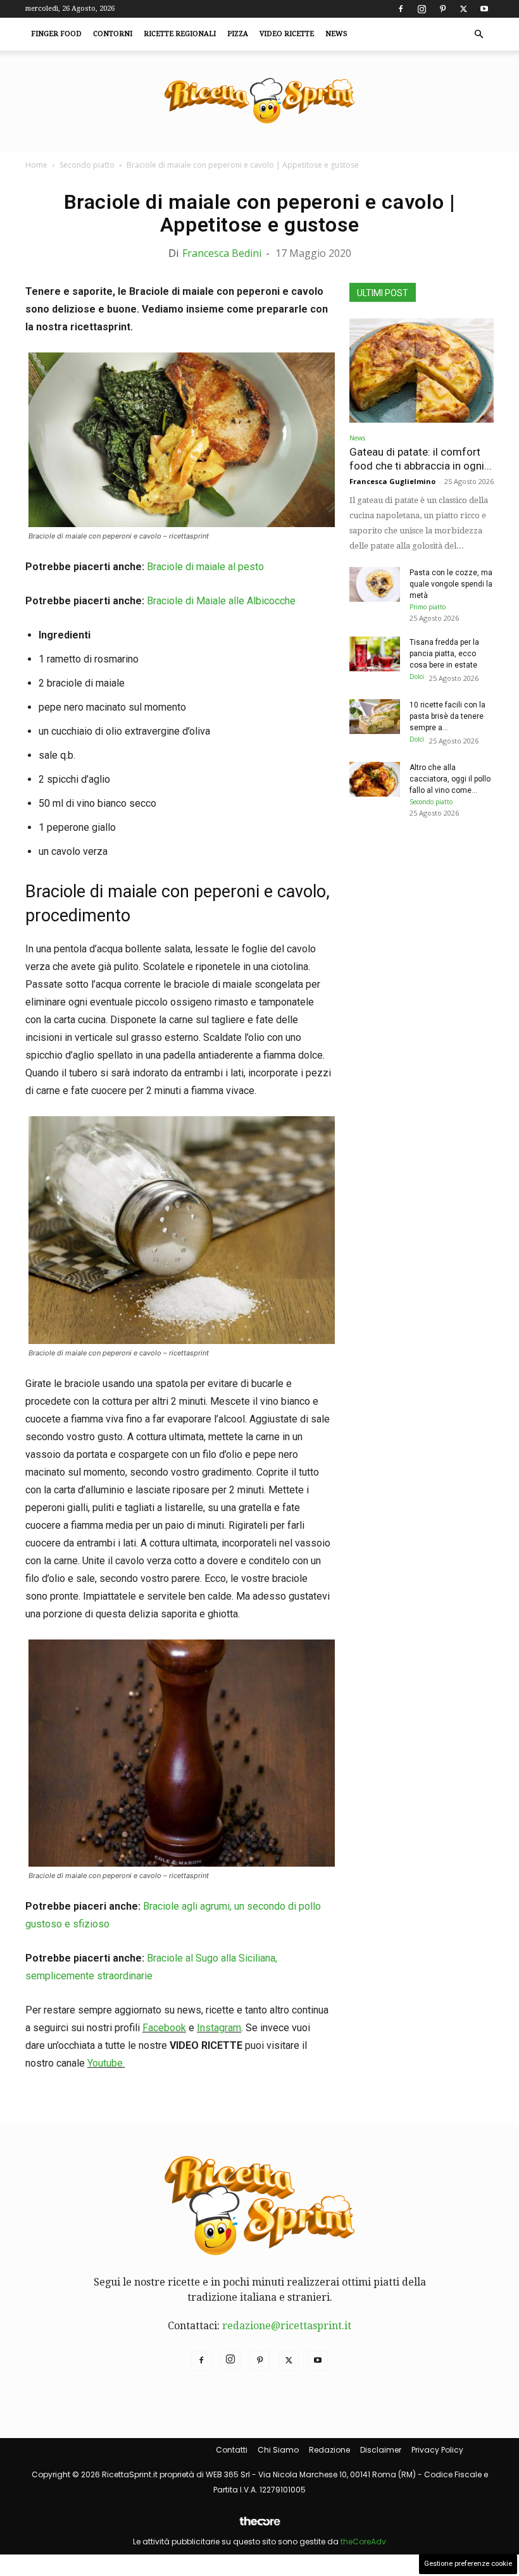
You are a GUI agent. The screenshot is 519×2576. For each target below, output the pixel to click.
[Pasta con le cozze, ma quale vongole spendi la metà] (375, 584)
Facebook (164, 2028)
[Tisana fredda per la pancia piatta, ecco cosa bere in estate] (375, 654)
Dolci (417, 676)
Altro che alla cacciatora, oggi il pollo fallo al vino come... (450, 779)
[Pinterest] (442, 9)
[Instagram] (422, 9)
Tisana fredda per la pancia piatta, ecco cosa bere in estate (444, 654)
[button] (478, 34)
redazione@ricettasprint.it (287, 2326)
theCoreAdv (363, 2542)
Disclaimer (381, 2450)
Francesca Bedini (222, 253)
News (336, 34)
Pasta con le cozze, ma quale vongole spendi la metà (451, 584)
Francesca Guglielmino (392, 481)
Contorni (113, 34)
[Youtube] (484, 9)
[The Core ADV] (259, 2526)
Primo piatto (428, 607)
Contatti (232, 2450)
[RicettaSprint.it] (259, 102)
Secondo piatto (87, 165)
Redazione (329, 2450)
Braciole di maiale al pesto (205, 567)
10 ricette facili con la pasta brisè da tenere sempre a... (447, 716)
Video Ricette (287, 34)
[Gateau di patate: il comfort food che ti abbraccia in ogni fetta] (422, 370)
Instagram (219, 2028)
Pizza (238, 34)
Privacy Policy (437, 2450)
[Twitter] (463, 9)
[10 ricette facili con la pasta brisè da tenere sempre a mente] (375, 717)
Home (36, 165)
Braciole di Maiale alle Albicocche (221, 601)
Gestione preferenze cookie (468, 2564)
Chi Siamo (278, 2450)
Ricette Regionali (180, 34)
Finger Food (56, 34)
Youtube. (106, 2063)
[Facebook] (401, 9)
